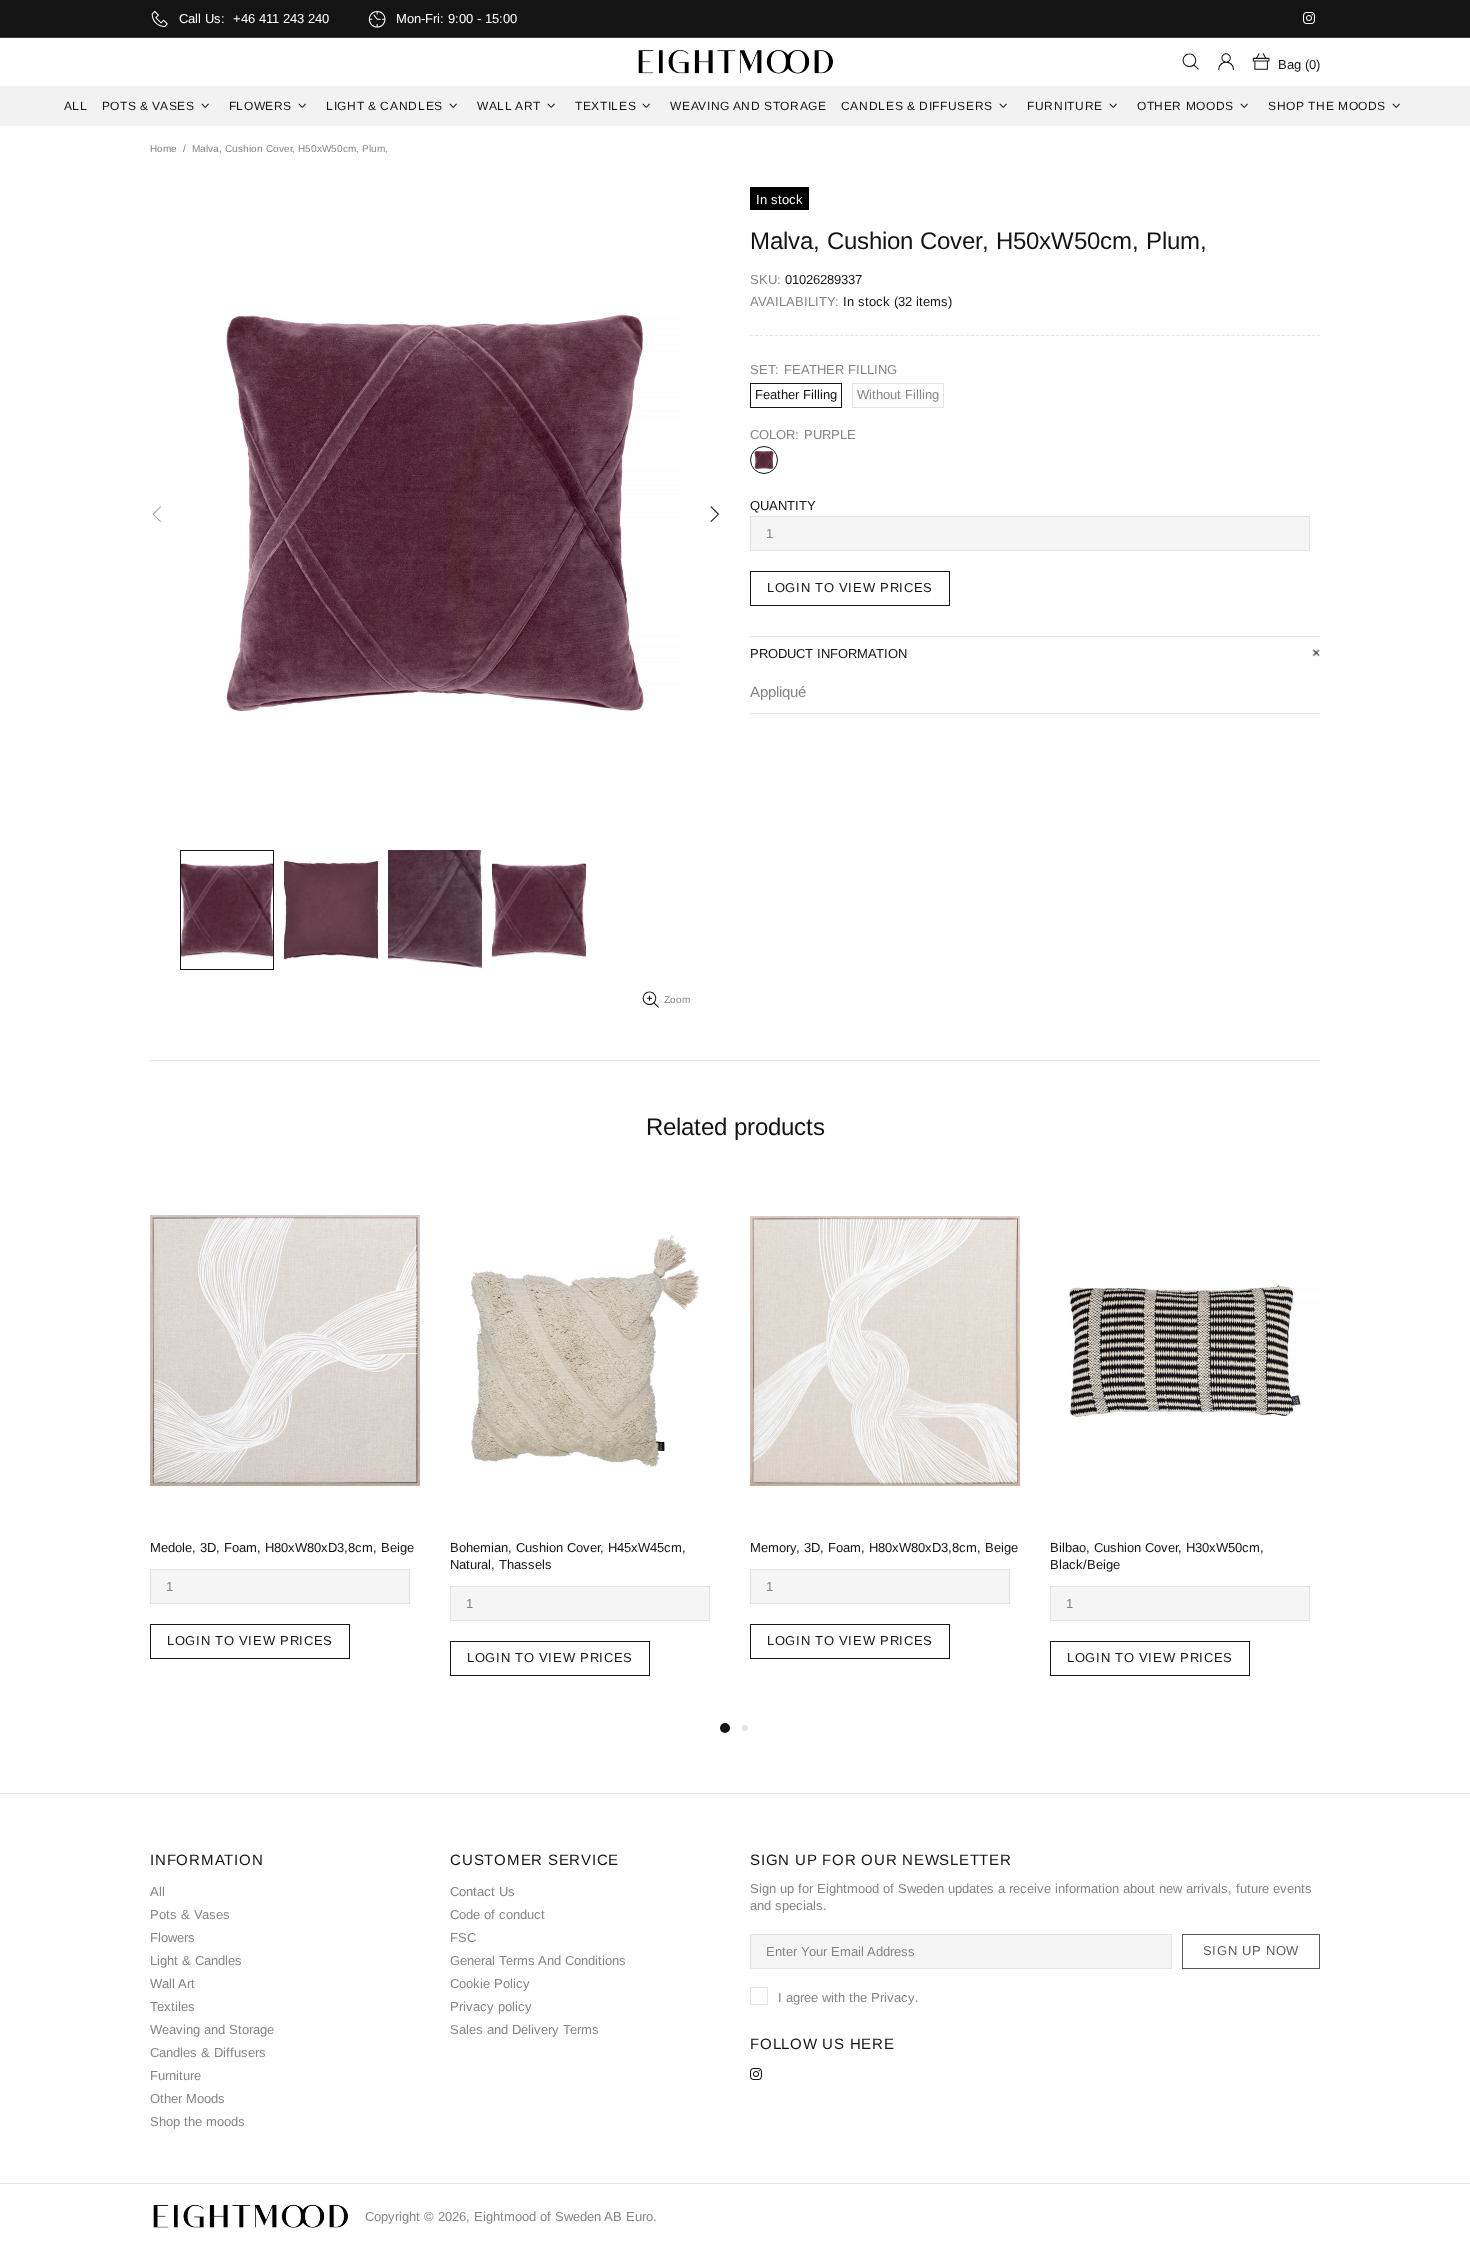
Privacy (893, 1997)
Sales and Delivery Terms (524, 2029)
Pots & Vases (190, 1914)
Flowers (172, 1937)
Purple (764, 460)
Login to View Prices (250, 1640)
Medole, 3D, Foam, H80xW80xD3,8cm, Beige (282, 1547)
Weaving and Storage (212, 2029)
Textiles (172, 2006)
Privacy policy (491, 2006)
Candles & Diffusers (208, 2052)
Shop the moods (197, 2121)
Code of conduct (497, 1914)
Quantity (783, 505)
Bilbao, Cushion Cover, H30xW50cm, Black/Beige (1157, 1556)
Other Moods (187, 2098)
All (157, 1891)
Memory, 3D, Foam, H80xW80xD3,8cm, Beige (884, 1547)
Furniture (175, 2075)
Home (163, 148)
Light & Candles (196, 1960)
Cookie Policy (490, 1983)
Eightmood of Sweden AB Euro (735, 62)
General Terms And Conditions (538, 1960)
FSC (463, 1937)
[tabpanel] (285, 1438)
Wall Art (172, 1983)
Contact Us (482, 1891)
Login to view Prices (850, 587)
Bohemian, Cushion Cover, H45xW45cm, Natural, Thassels (568, 1556)
